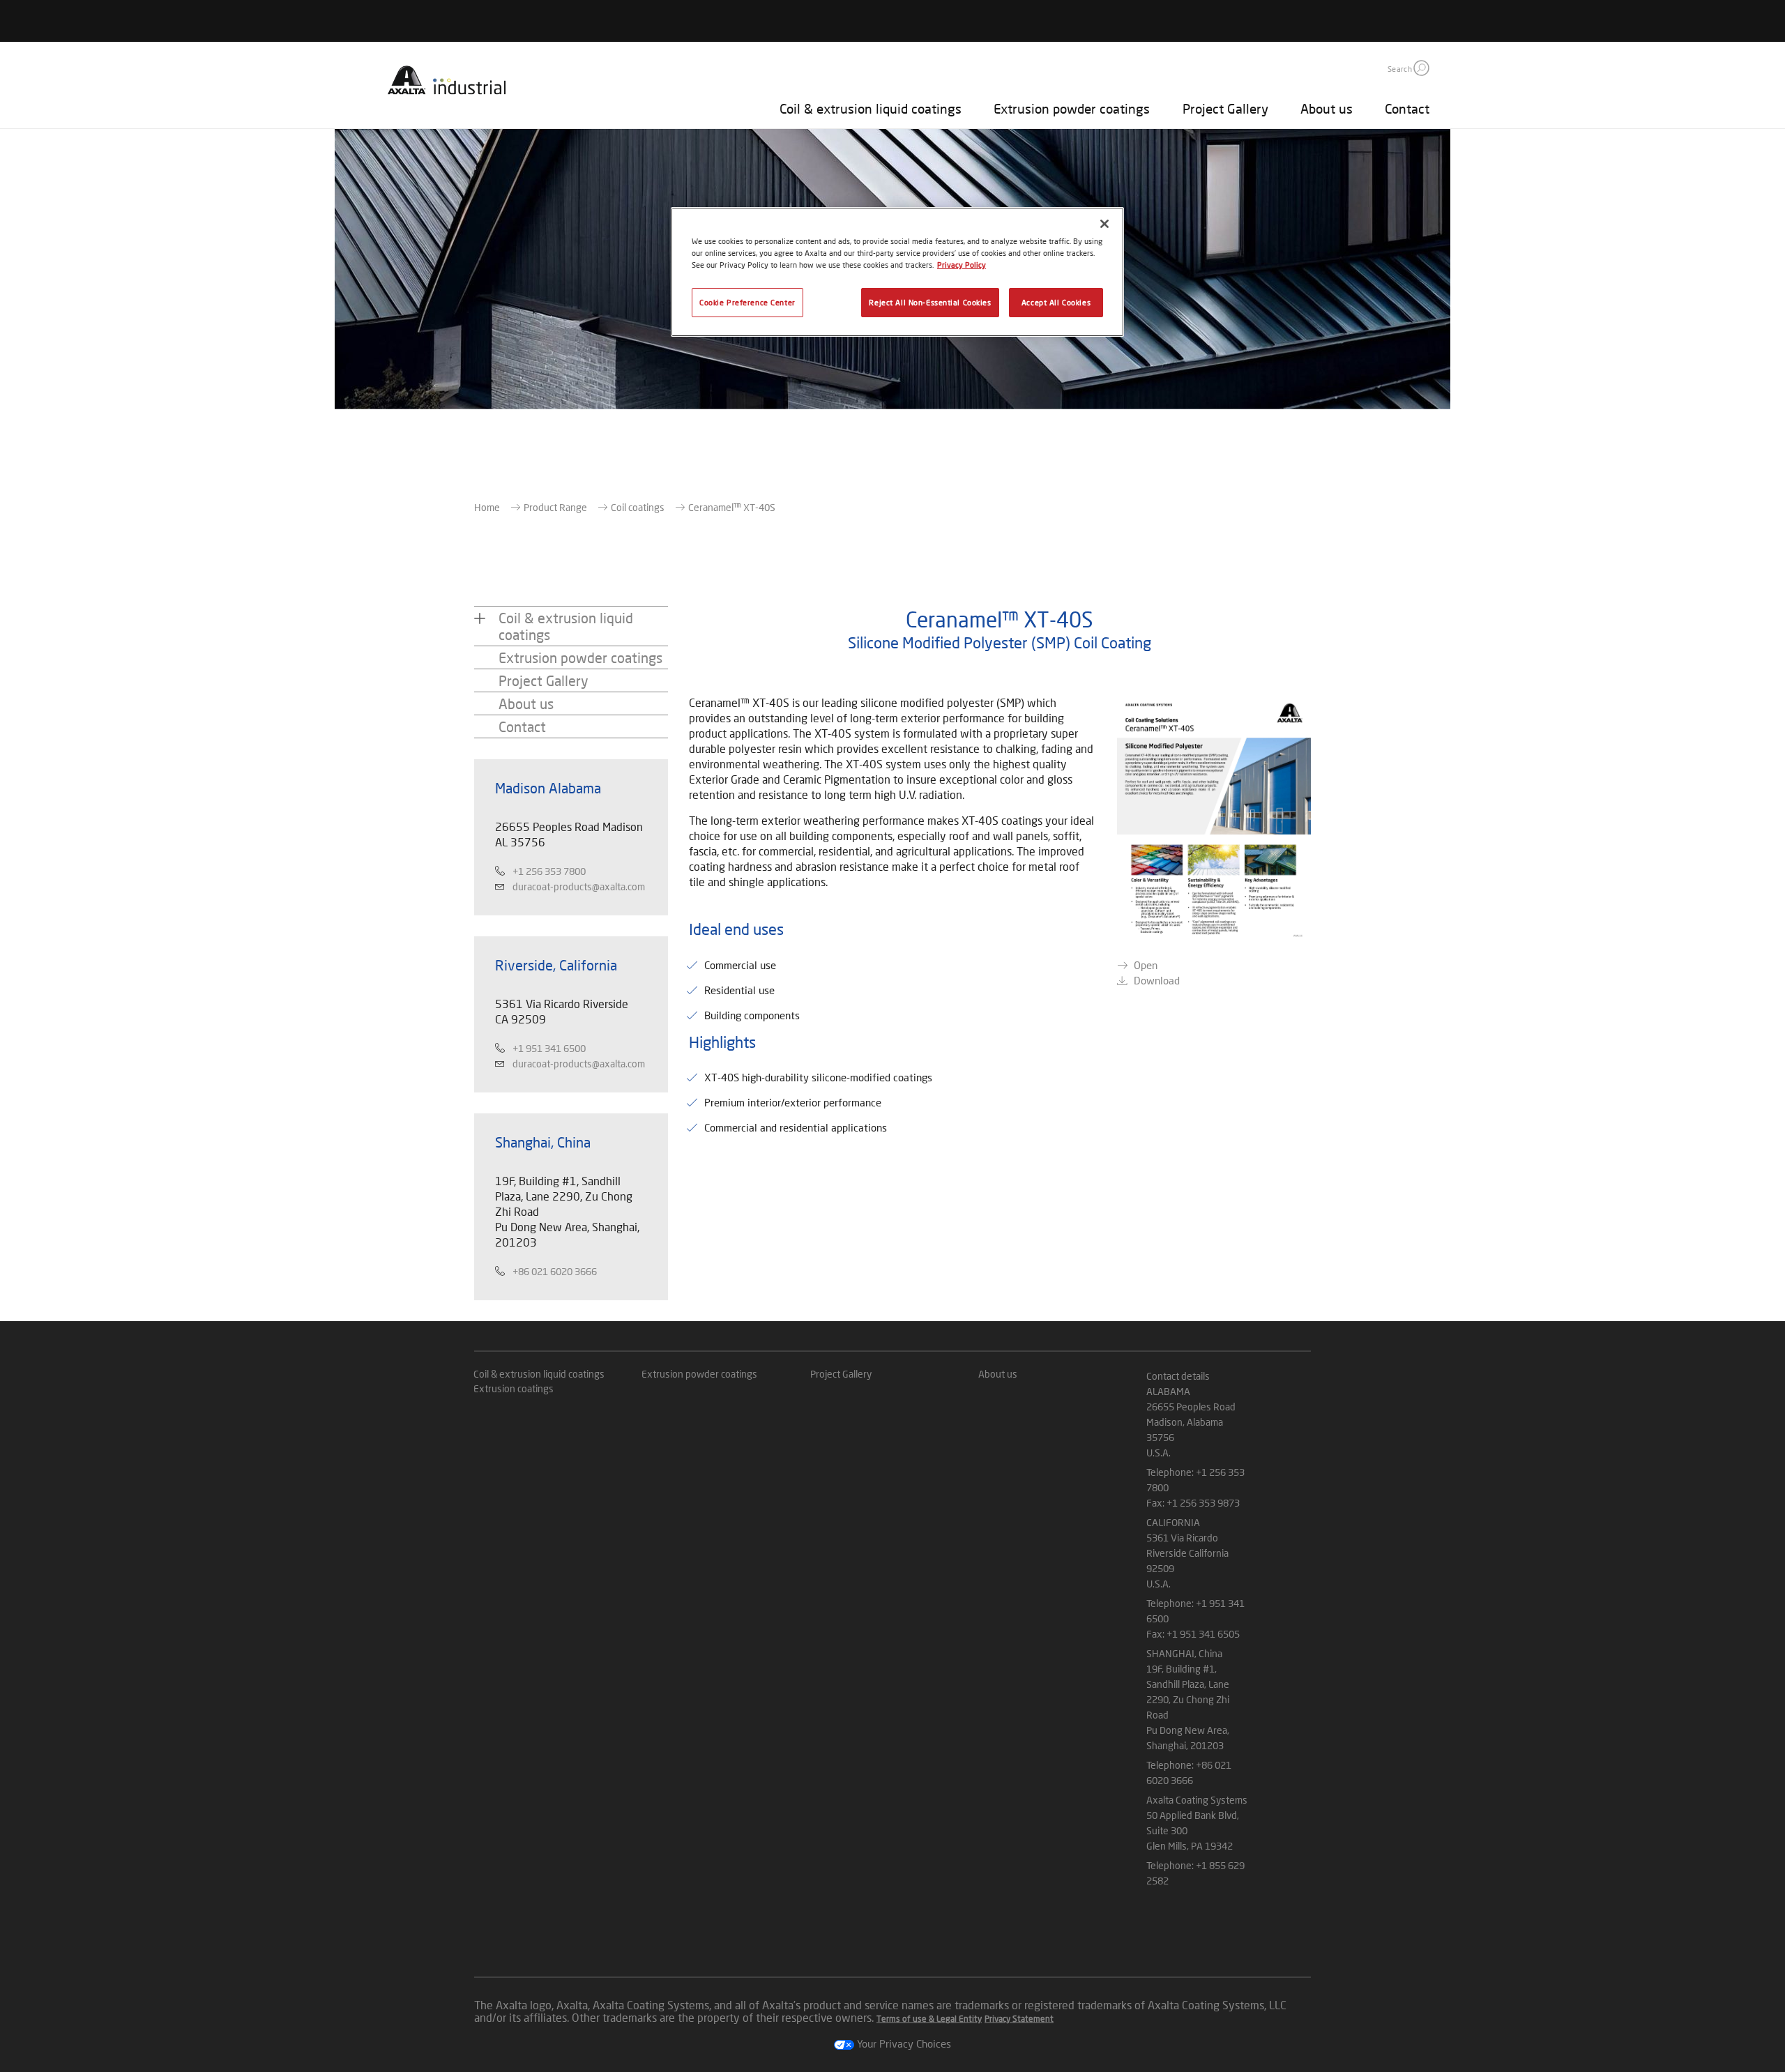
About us (1327, 108)
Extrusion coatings (514, 1388)
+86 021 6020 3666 (555, 1271)
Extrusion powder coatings (1072, 108)
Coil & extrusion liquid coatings (871, 108)
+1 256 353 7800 (549, 871)
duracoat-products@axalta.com (579, 886)
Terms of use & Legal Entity (929, 2019)
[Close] (1104, 224)
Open (1146, 965)
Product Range (555, 507)
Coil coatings (638, 507)
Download (1157, 980)
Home (487, 507)
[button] (1421, 68)
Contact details (1178, 1376)
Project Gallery (1225, 108)
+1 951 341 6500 (549, 1048)
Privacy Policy (962, 265)
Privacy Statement (1019, 2019)
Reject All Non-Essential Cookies (930, 302)
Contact (1407, 108)
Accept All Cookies (1056, 302)
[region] (897, 272)
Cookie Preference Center (747, 302)
